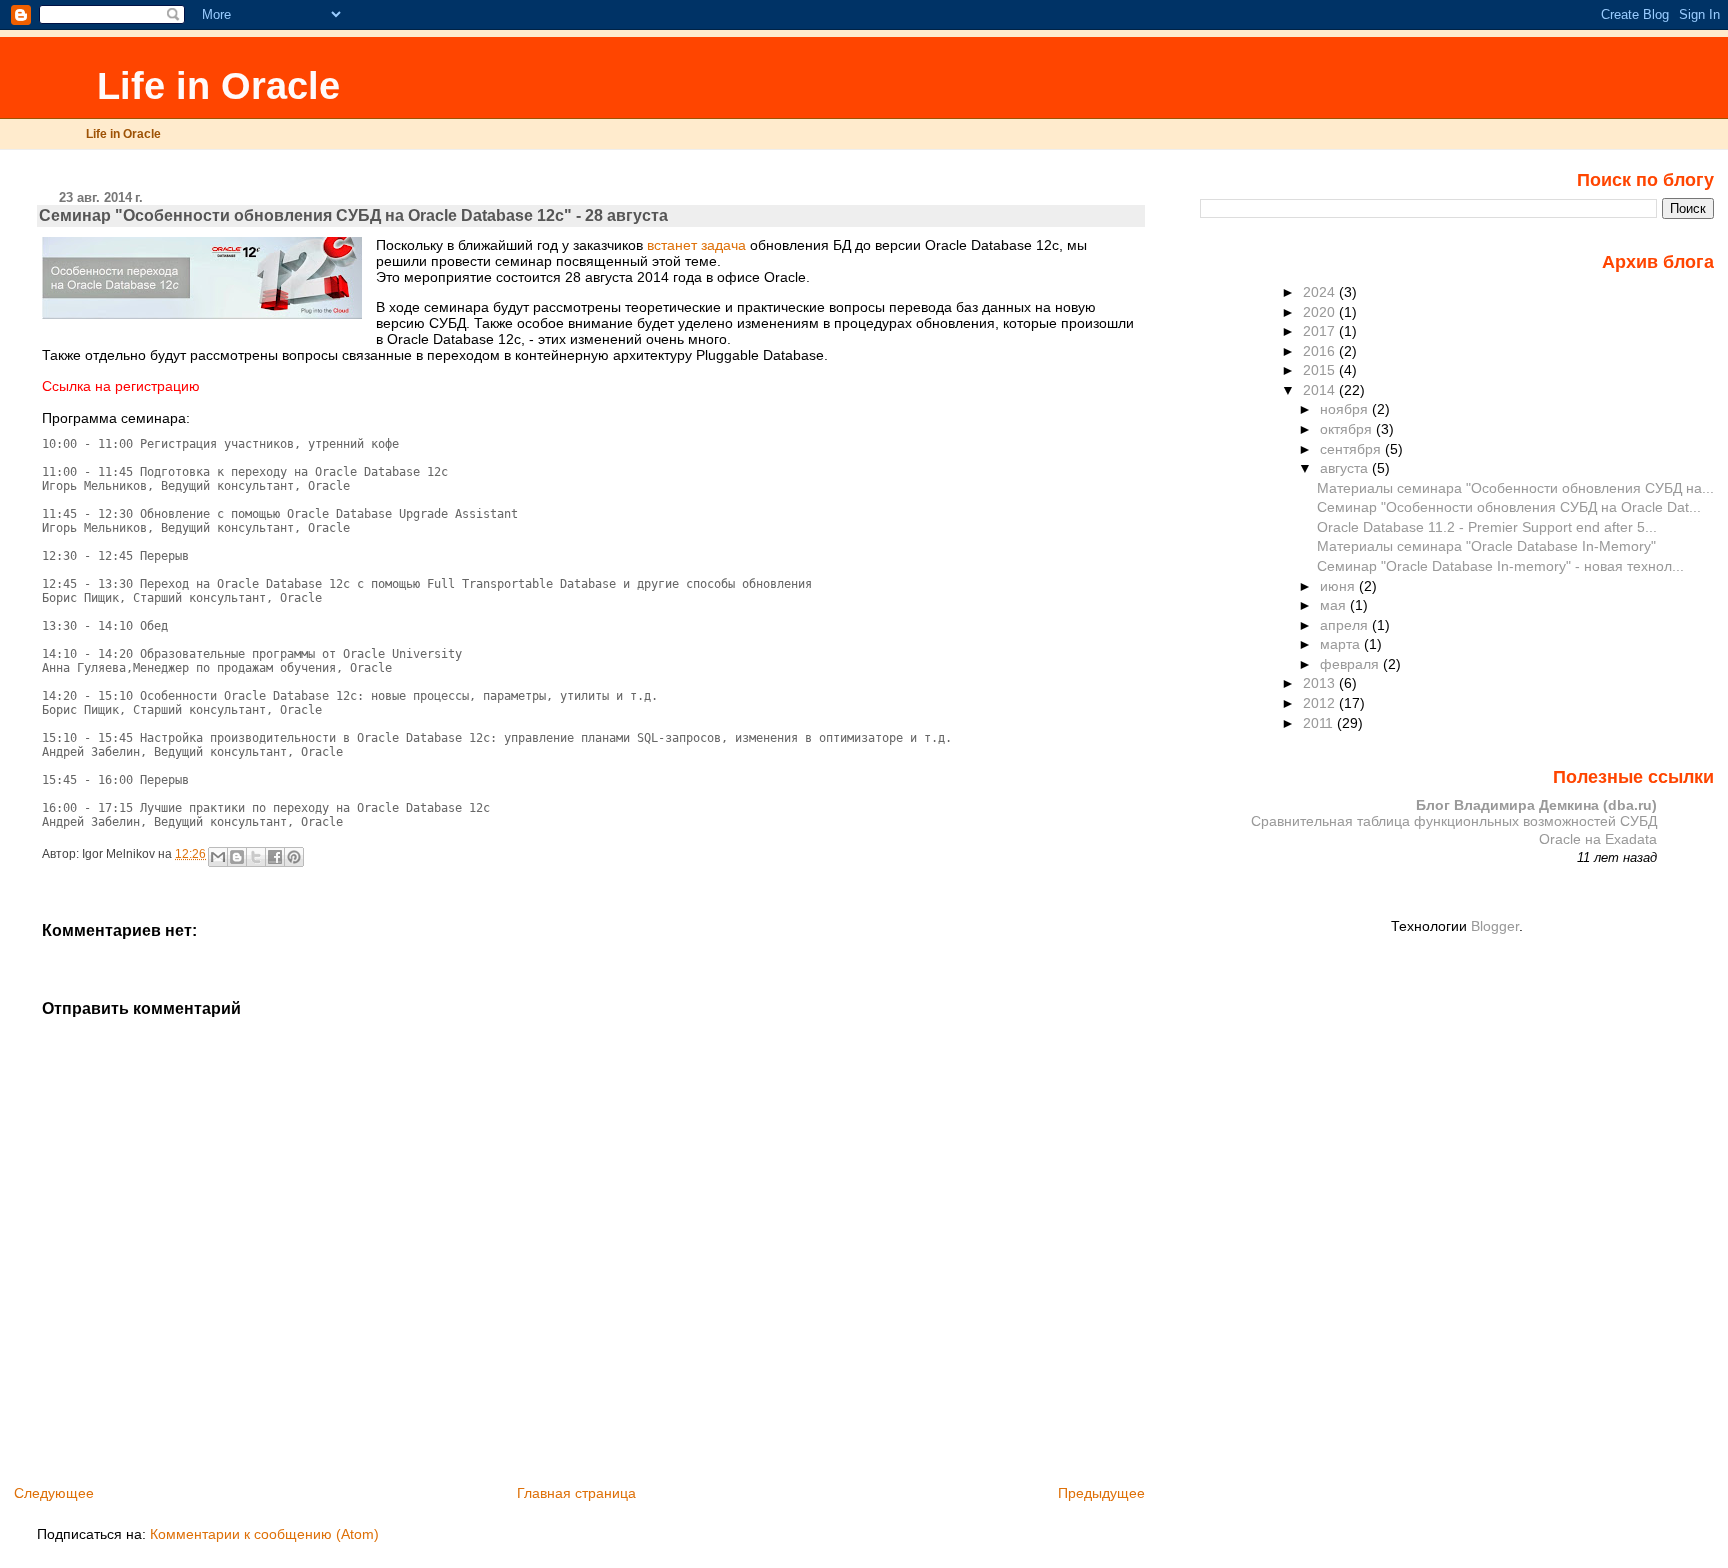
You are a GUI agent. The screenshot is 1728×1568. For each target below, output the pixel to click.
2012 (1321, 703)
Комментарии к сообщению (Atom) (264, 1534)
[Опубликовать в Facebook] (275, 857)
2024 (1321, 292)
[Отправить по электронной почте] (218, 857)
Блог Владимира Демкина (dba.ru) (1536, 805)
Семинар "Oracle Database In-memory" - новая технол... (1500, 566)
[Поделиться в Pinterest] (294, 857)
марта (1342, 644)
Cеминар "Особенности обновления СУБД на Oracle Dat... (1509, 507)
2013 (1321, 683)
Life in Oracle (213, 85)
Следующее (54, 1493)
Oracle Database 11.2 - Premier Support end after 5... (1487, 527)
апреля (1346, 625)
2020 (1321, 312)
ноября (1346, 409)
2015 (1321, 370)
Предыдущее (1101, 1493)
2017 (1321, 331)
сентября (1352, 449)
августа (1346, 468)
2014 (1321, 390)
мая (1335, 605)
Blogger (1495, 926)
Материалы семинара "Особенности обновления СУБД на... (1515, 488)
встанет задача (696, 245)
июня (1339, 586)
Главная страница (576, 1493)
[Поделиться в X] (256, 857)
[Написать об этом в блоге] (237, 857)
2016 (1321, 351)
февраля (1351, 664)
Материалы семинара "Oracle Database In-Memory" (1486, 546)
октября (1348, 429)
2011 (1320, 723)
